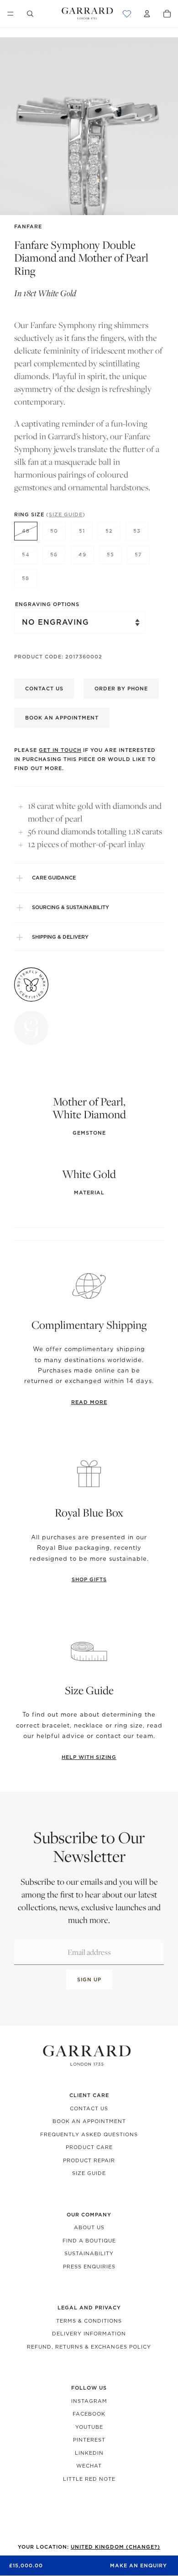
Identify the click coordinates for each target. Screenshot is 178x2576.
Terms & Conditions (89, 2321)
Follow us (89, 2388)
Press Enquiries (89, 2267)
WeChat (89, 2466)
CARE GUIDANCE (54, 878)
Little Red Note (89, 2479)
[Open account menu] (147, 14)
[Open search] (30, 14)
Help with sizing (89, 1757)
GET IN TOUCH (60, 750)
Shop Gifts (89, 1579)
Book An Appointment (89, 2121)
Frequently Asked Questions (89, 2134)
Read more (89, 1402)
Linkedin (89, 2453)
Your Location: (89, 2547)
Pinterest (89, 2440)
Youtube (89, 2427)
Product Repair (89, 2160)
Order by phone (121, 689)
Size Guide (89, 2173)
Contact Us (89, 2108)
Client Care (89, 2095)
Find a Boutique (89, 2241)
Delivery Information (89, 2334)
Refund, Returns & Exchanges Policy (89, 2347)
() (66, 514)
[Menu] (10, 14)
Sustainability (89, 2253)
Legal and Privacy (89, 2308)
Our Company (89, 2215)
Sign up (89, 1980)
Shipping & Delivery (60, 937)
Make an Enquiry (139, 2566)
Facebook (89, 2414)
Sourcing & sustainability (71, 907)
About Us (89, 2227)
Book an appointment (62, 718)
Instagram (89, 2401)
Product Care (89, 2147)
